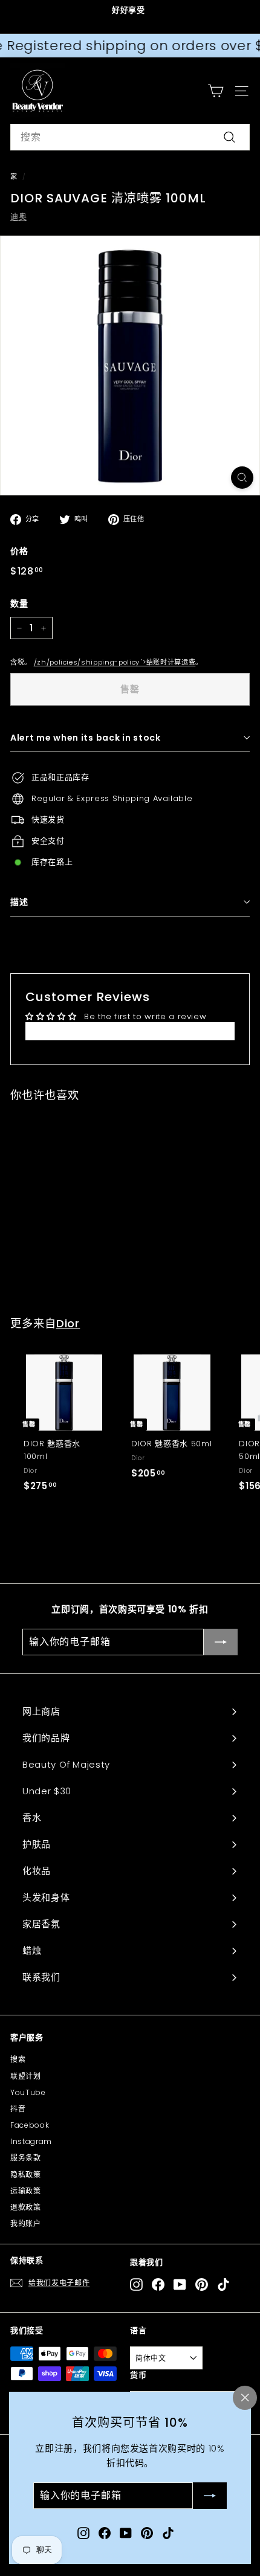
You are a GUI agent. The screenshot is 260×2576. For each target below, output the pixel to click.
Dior (68, 1323)
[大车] (216, 91)
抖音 (18, 2109)
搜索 (18, 2059)
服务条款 (26, 2158)
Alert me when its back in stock (86, 738)
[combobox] (130, 137)
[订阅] (210, 2496)
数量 (19, 604)
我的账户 (26, 2223)
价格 (19, 551)
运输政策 (26, 2191)
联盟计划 (26, 2076)
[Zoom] (242, 478)
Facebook (30, 2125)
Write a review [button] (130, 1031)
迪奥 (18, 217)
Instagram (31, 2141)
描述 (19, 902)
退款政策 (26, 2207)
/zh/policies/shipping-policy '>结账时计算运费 (115, 662)
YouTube (28, 2092)
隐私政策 (26, 2175)
